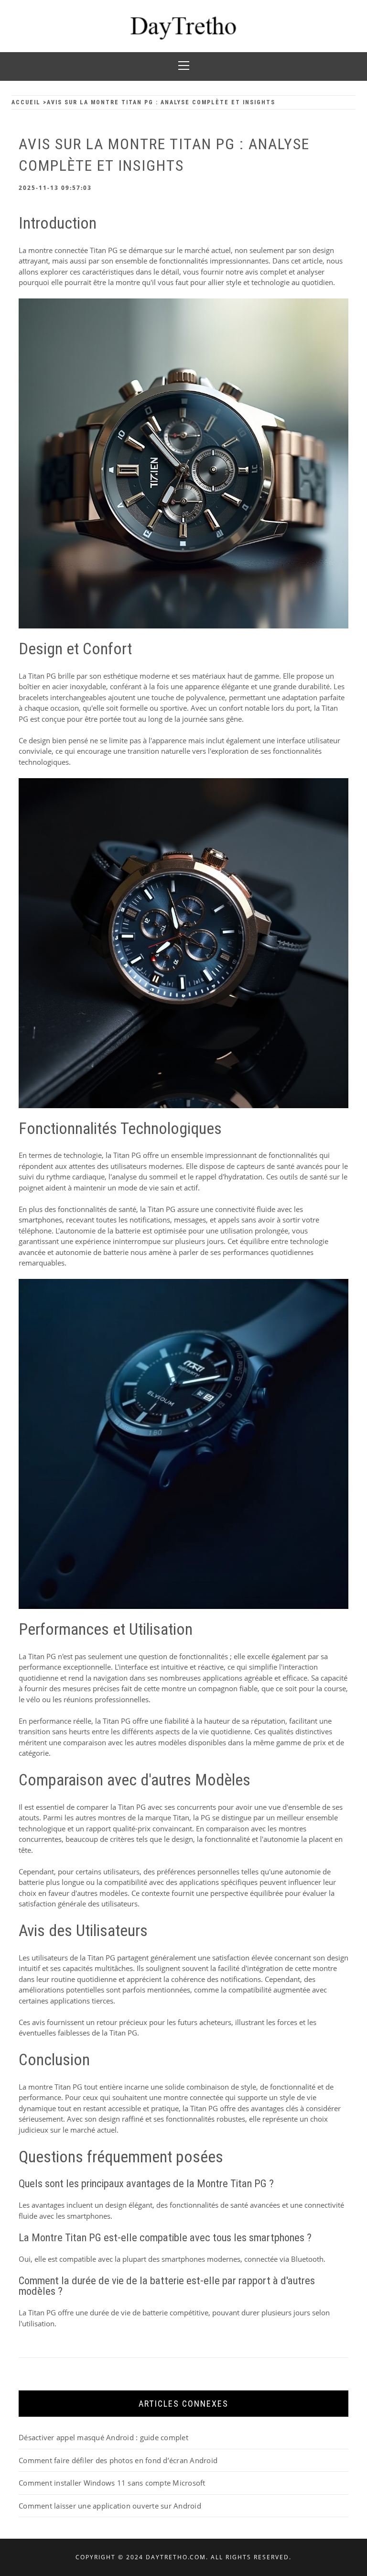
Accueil (26, 102)
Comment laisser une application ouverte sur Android (110, 2506)
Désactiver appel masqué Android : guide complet (103, 2437)
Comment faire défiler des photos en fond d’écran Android (118, 2460)
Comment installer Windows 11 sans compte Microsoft (112, 2483)
